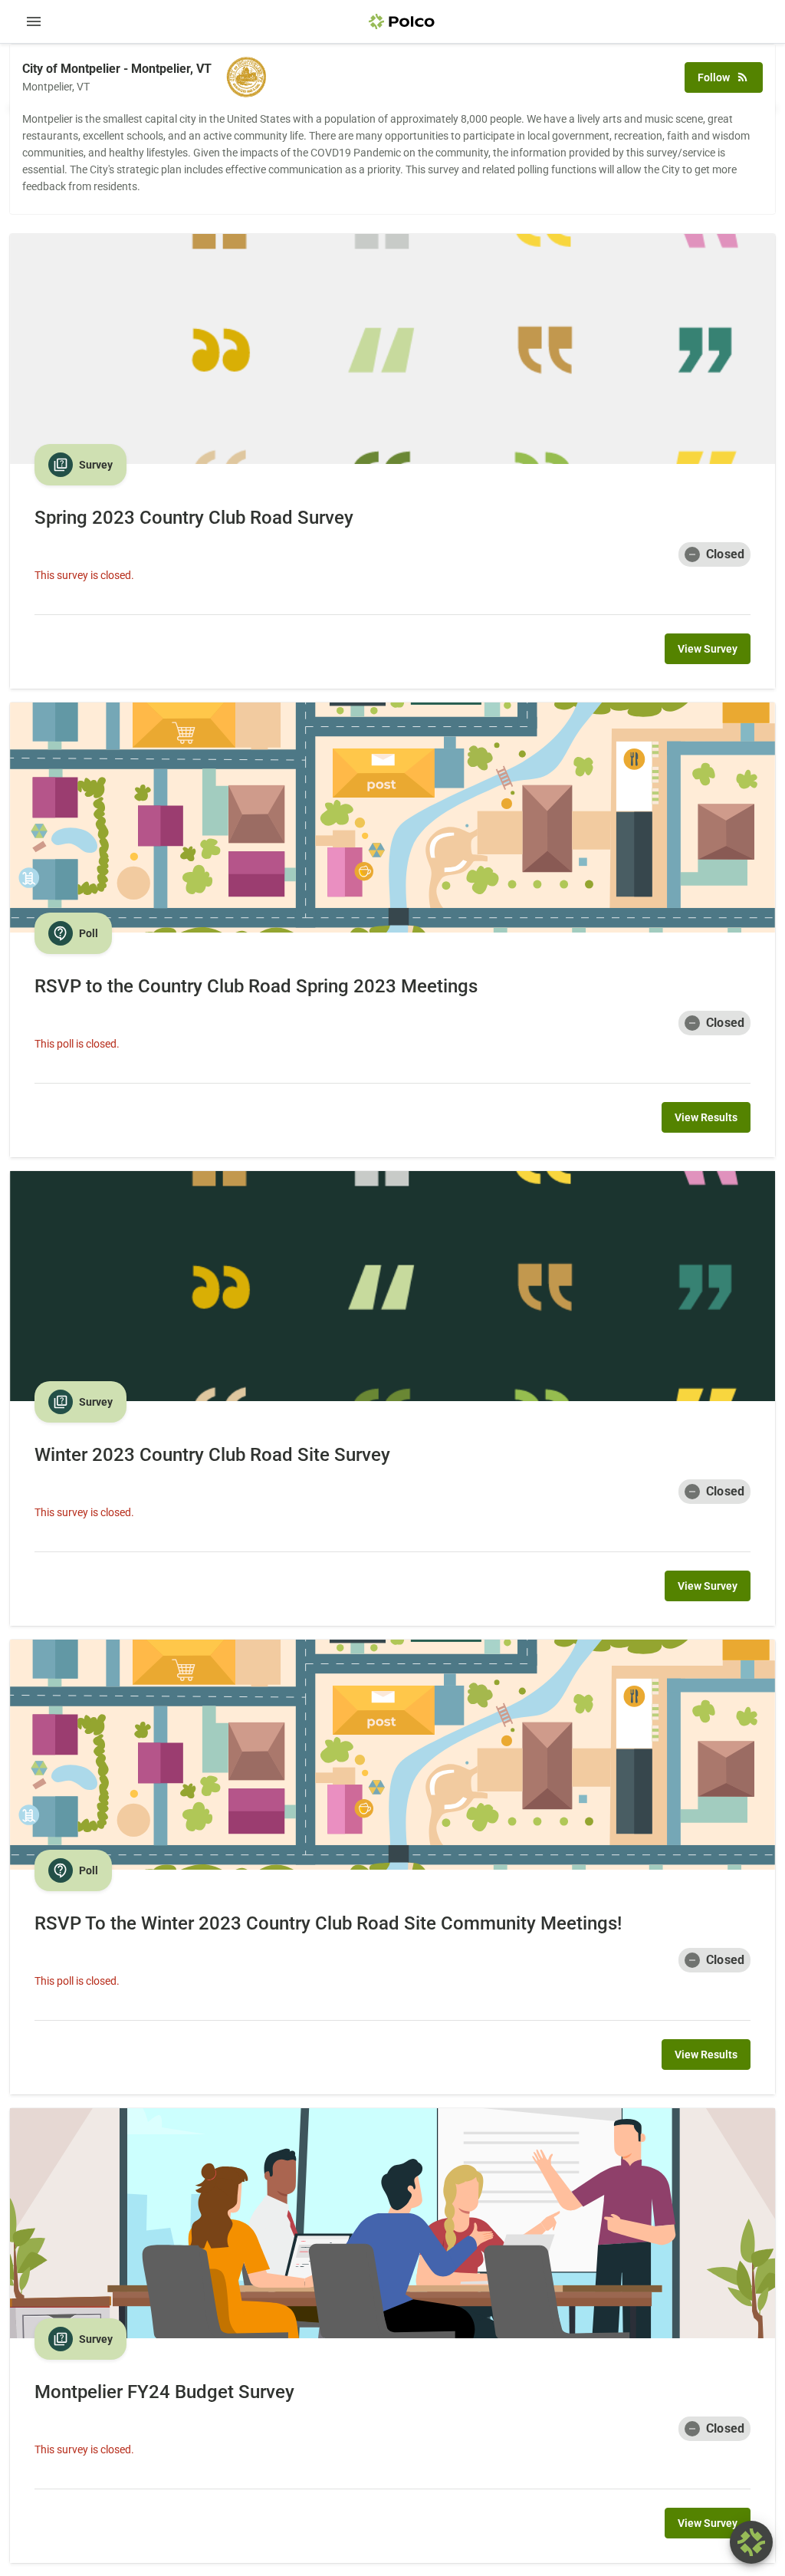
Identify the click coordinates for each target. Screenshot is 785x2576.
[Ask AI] (751, 2542)
